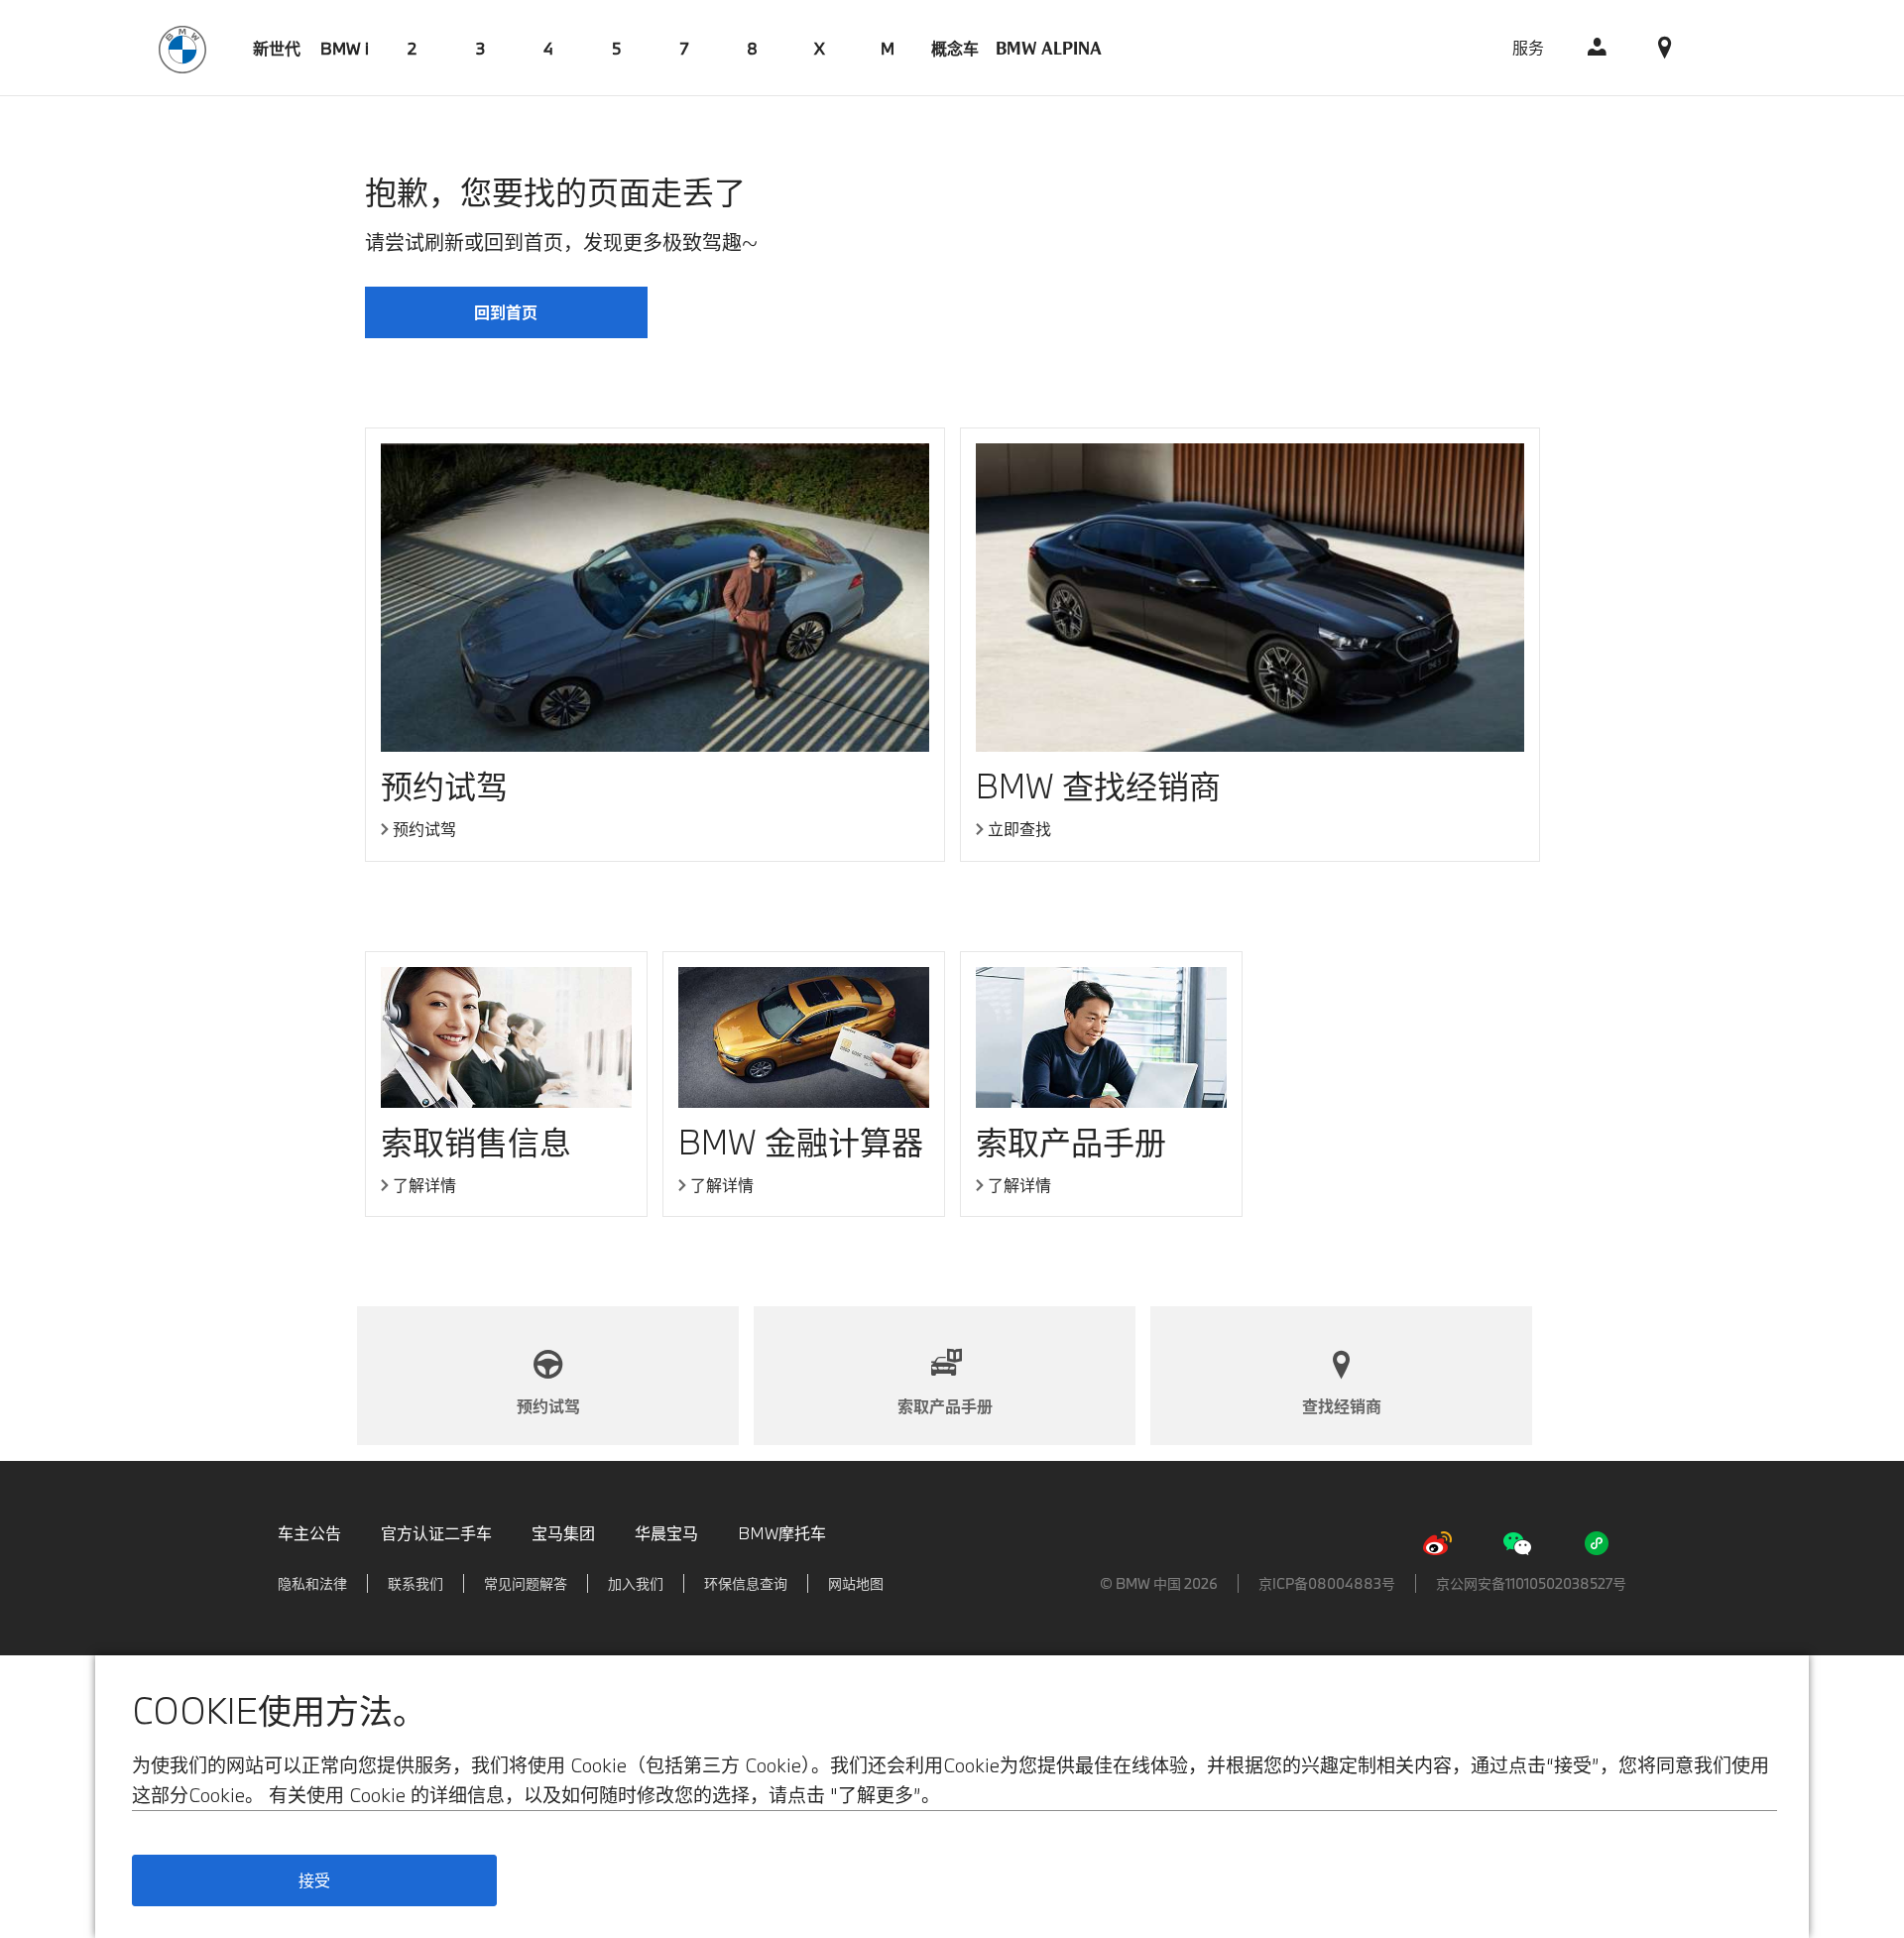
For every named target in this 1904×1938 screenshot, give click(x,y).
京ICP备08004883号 (1327, 1583)
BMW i (345, 48)
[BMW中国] (182, 47)
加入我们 (636, 1583)
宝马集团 (563, 1533)
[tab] (277, 48)
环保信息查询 (746, 1583)
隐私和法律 (312, 1583)
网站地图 (856, 1583)
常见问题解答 (526, 1583)
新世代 (277, 48)
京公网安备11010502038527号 (1531, 1583)
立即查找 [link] (1019, 829)
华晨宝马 (666, 1533)
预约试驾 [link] (424, 829)
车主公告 (309, 1533)
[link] (1598, 48)
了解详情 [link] (424, 1185)
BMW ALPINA (1049, 48)
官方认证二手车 (436, 1533)
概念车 (955, 48)
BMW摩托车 (782, 1533)
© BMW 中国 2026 (1159, 1583)
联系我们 (416, 1583)
